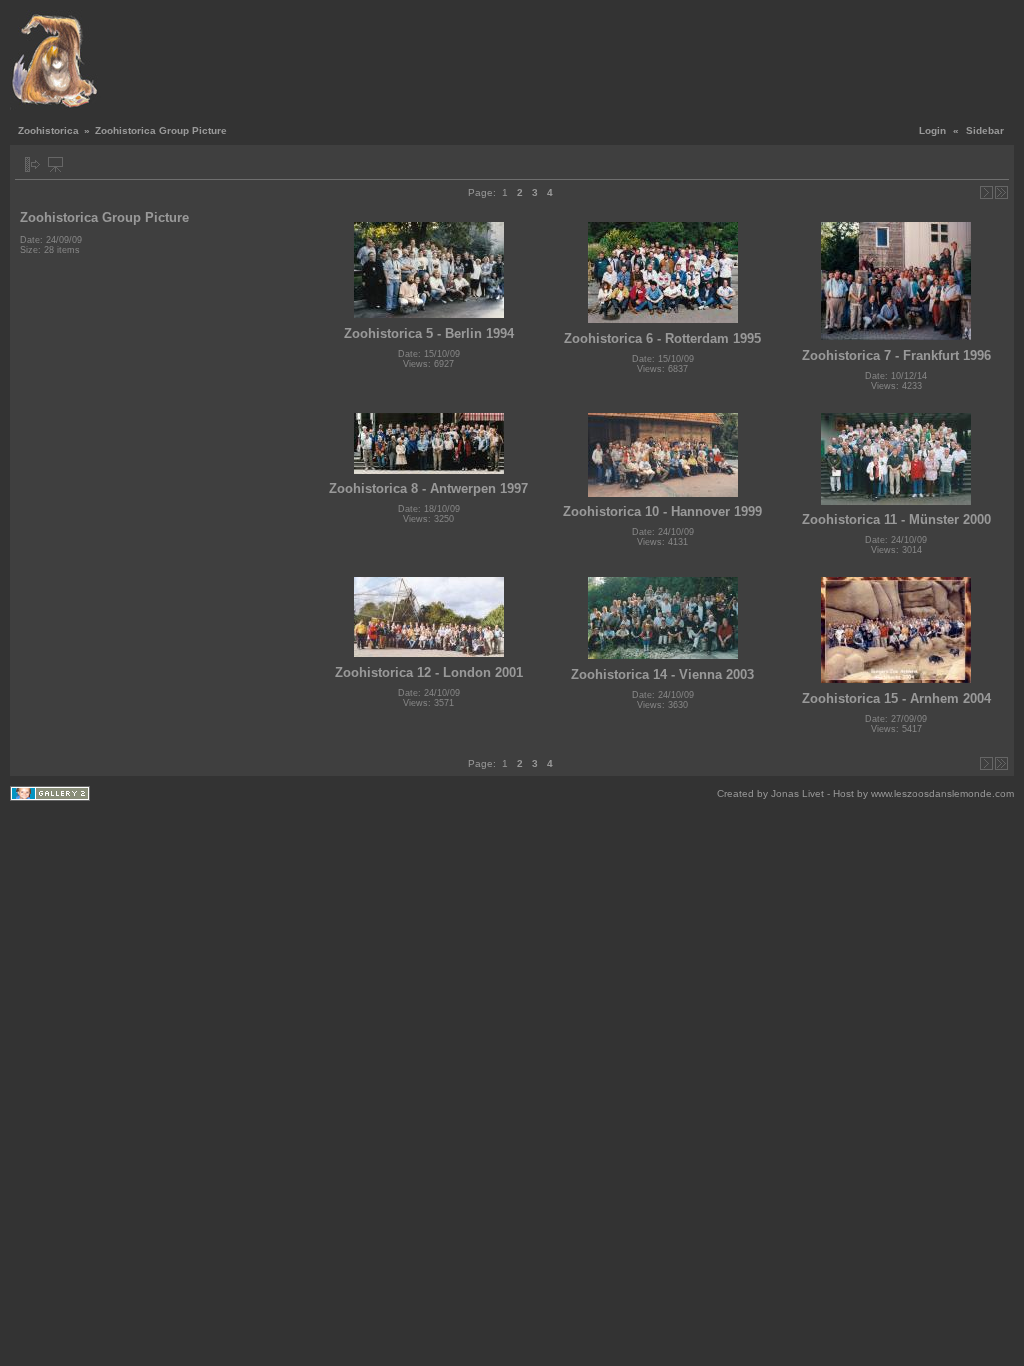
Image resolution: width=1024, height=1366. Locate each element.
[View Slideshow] (55, 164)
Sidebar (985, 130)
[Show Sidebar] (32, 164)
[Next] (986, 192)
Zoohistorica (48, 130)
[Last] (1001, 192)
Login (932, 130)
